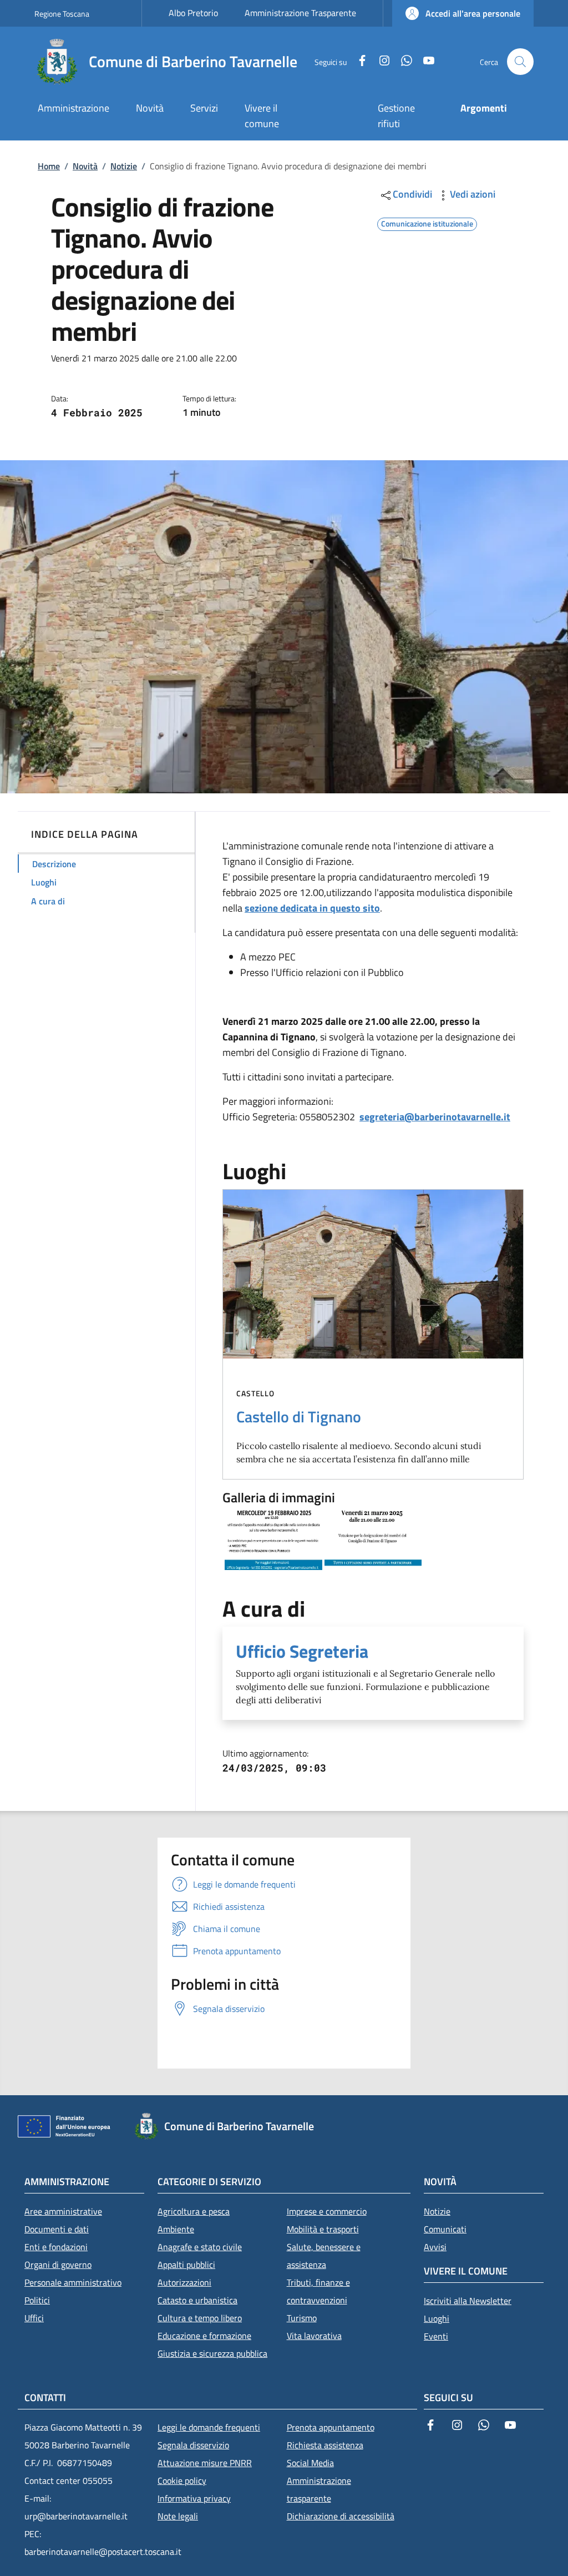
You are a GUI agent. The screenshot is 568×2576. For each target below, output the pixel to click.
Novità (85, 166)
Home (49, 166)
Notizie (124, 166)
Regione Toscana (62, 14)
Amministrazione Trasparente (300, 13)
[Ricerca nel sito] (520, 62)
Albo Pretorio (193, 13)
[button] (463, 13)
